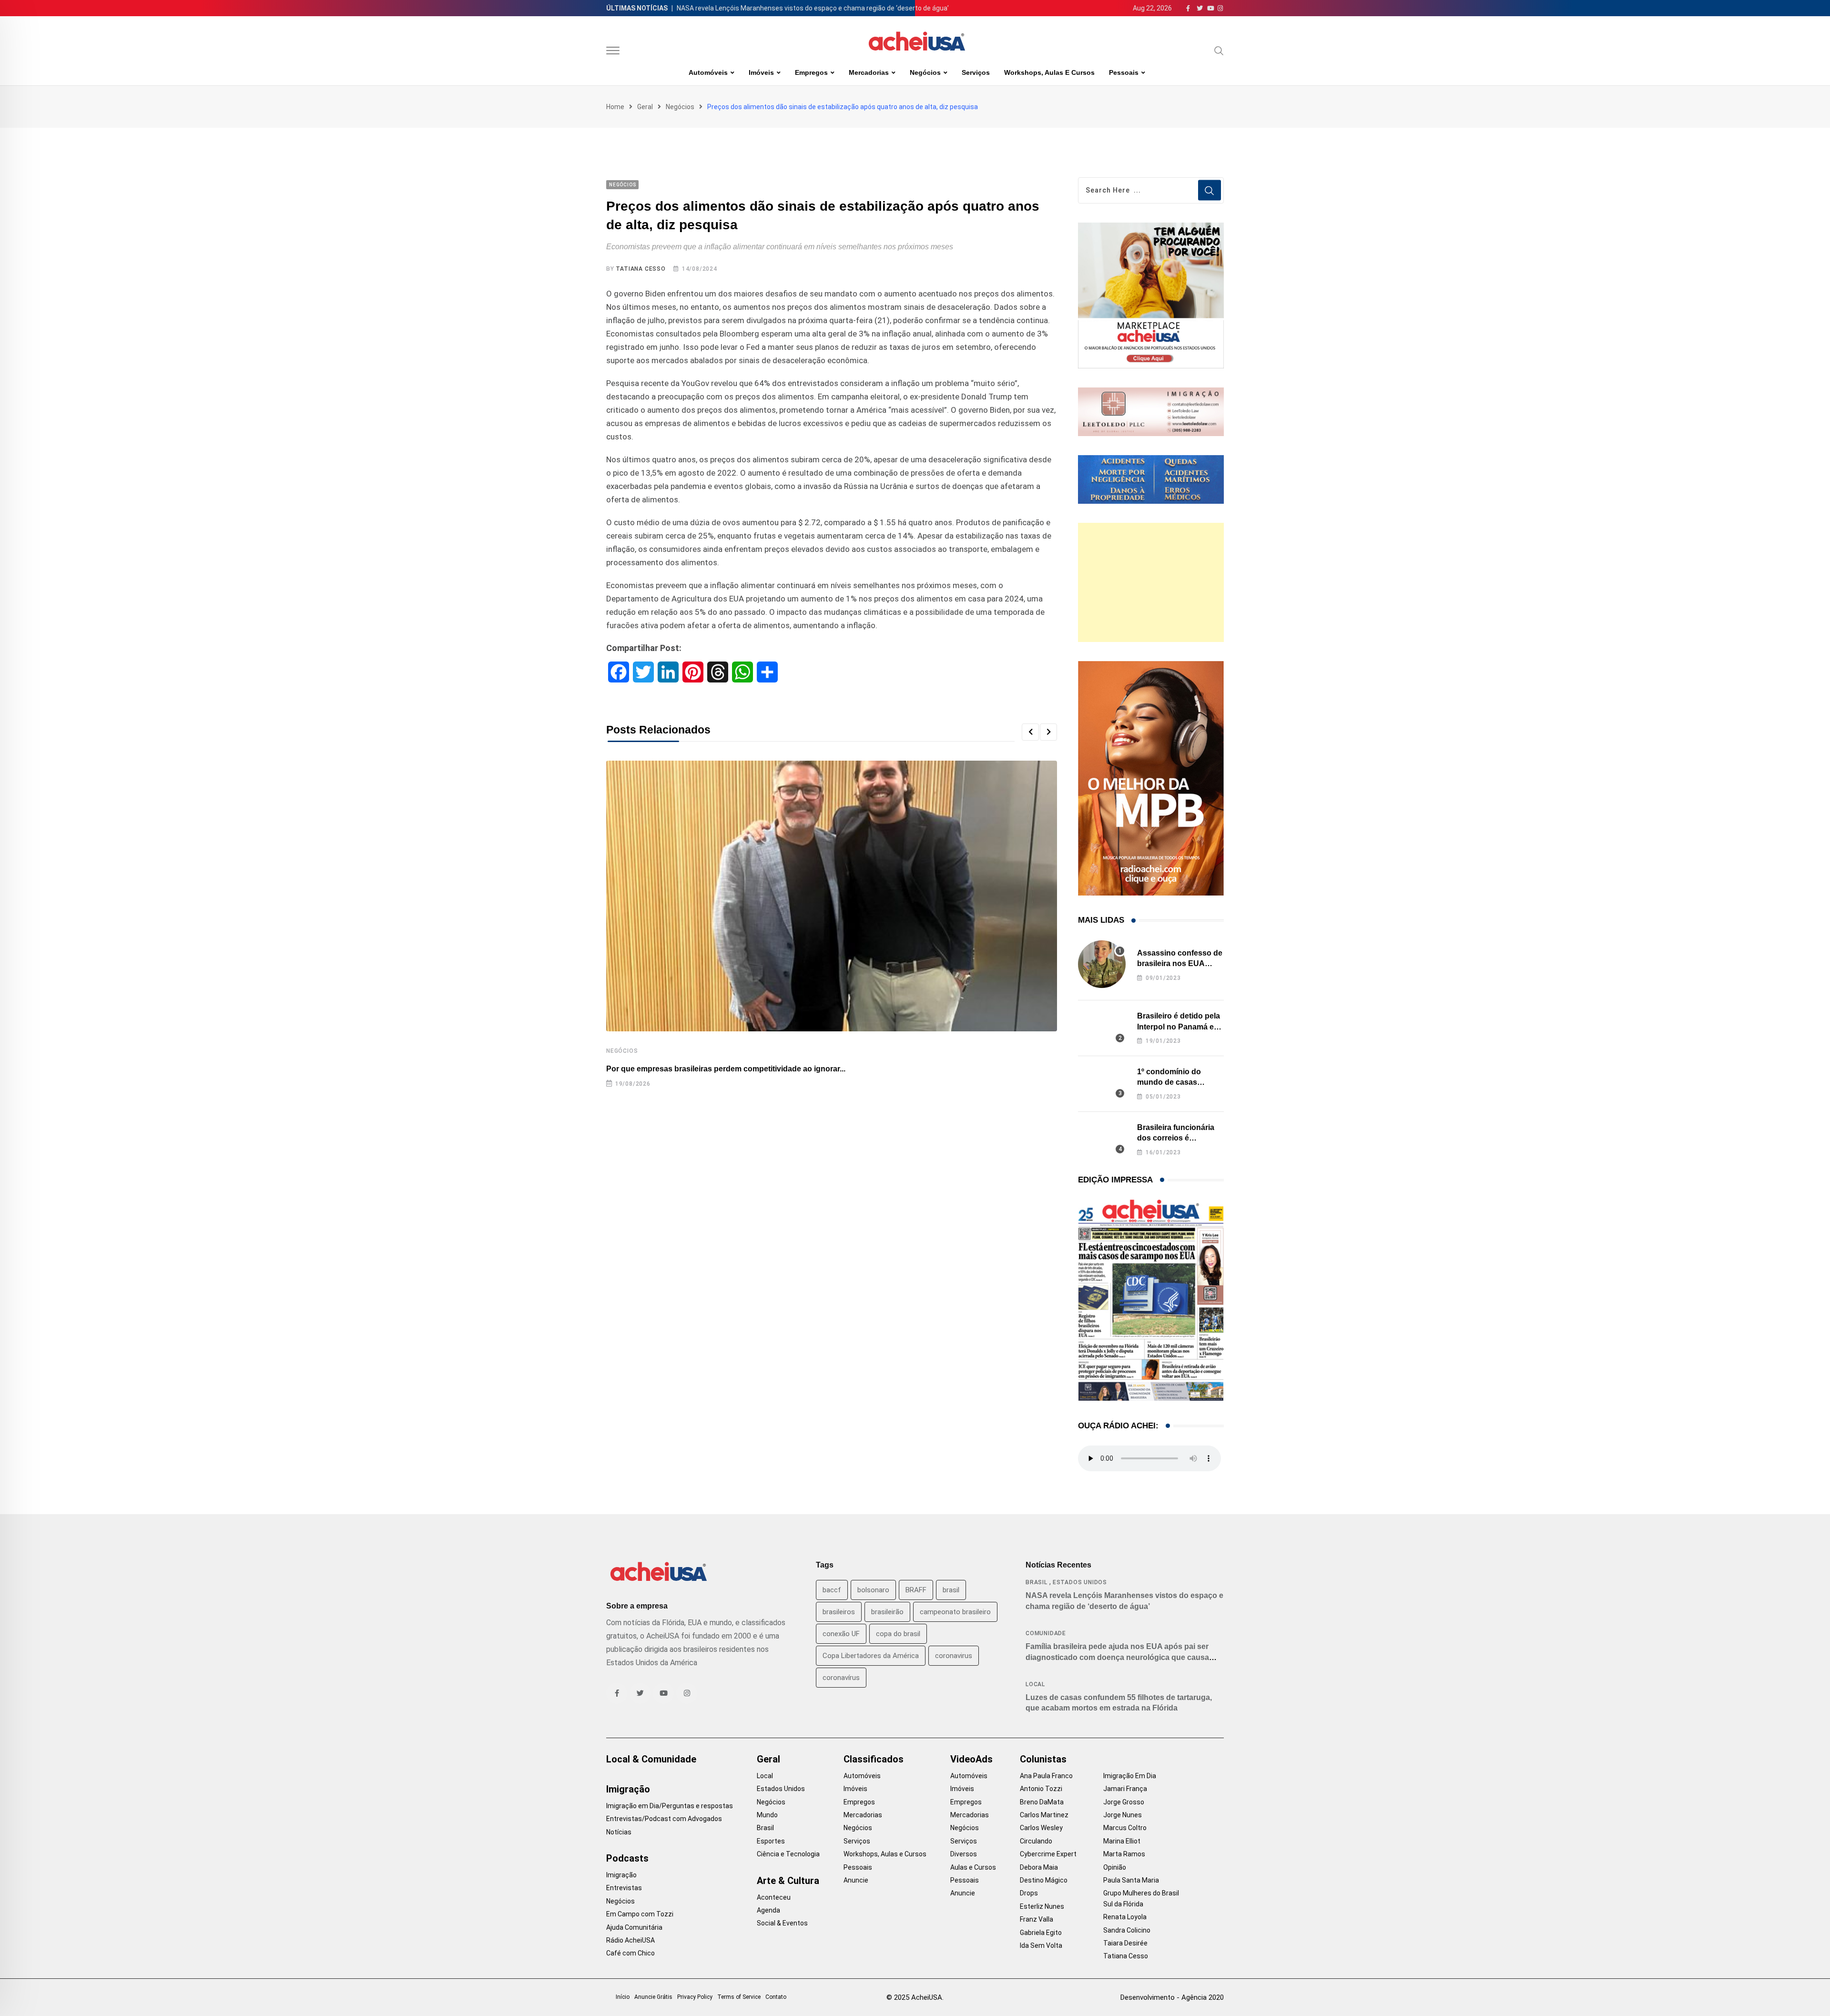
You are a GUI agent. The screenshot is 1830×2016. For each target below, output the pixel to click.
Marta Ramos (1124, 1854)
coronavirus (954, 1656)
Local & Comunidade (651, 1759)
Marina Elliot (1122, 1841)
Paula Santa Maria (1131, 1880)
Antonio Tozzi (1041, 1789)
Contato (776, 1997)
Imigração (628, 1789)
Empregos (811, 72)
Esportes (771, 1841)
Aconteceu (774, 1897)
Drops (1029, 1893)
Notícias (619, 1832)
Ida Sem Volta (1041, 1945)
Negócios (925, 72)
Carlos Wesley (1041, 1828)
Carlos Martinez (1044, 1815)
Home (615, 107)
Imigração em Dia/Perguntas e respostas (670, 1806)
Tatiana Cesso (640, 269)
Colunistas (1043, 1759)
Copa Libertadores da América (871, 1656)
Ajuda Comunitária (634, 1927)
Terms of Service (739, 1997)
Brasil (1037, 1582)
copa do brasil (898, 1634)
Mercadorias (869, 72)
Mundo (767, 1815)
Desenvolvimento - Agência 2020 (1172, 1997)
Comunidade (1046, 1633)
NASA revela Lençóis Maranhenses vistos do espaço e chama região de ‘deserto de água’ (813, 8)
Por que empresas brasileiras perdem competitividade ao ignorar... (726, 1069)
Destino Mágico (1044, 1880)
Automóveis (708, 72)
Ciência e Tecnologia (788, 1854)
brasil (951, 1590)
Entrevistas (624, 1888)
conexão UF (841, 1634)
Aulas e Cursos (973, 1867)
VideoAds (971, 1759)
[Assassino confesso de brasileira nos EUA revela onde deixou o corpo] (1102, 964)
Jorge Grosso (1124, 1802)
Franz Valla (1037, 1919)
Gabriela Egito (1041, 1933)
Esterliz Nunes (1042, 1906)
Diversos (964, 1854)
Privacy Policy (695, 1997)
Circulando (1036, 1841)
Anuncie (856, 1880)
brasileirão (887, 1612)
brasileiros (839, 1612)
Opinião (1115, 1867)
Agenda (768, 1910)
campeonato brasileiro (955, 1612)
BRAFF (916, 1590)
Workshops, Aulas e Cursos (1049, 72)
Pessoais (1124, 72)
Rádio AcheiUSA (630, 1940)
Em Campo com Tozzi (640, 1914)
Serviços (976, 72)
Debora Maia (1039, 1867)
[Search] (1219, 51)
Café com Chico (630, 1953)
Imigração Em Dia (1130, 1776)
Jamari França (1125, 1789)
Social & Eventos (782, 1923)
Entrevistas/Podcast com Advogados (664, 1819)
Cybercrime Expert (1048, 1854)
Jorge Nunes (1123, 1815)
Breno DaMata (1042, 1802)
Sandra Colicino (1127, 1930)
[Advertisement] (1151, 582)
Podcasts (627, 1858)
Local (1035, 1684)
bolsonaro (873, 1590)
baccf (832, 1590)
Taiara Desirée (1125, 1943)
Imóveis (761, 72)
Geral (645, 107)
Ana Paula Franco (1046, 1776)
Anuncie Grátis (653, 1997)
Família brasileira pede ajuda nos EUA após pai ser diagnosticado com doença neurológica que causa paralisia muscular (1117, 1657)
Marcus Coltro (1125, 1828)
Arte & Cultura (788, 1881)
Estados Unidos (1080, 1582)
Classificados (874, 1759)
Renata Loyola (1125, 1917)
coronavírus (841, 1678)
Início (623, 1997)
